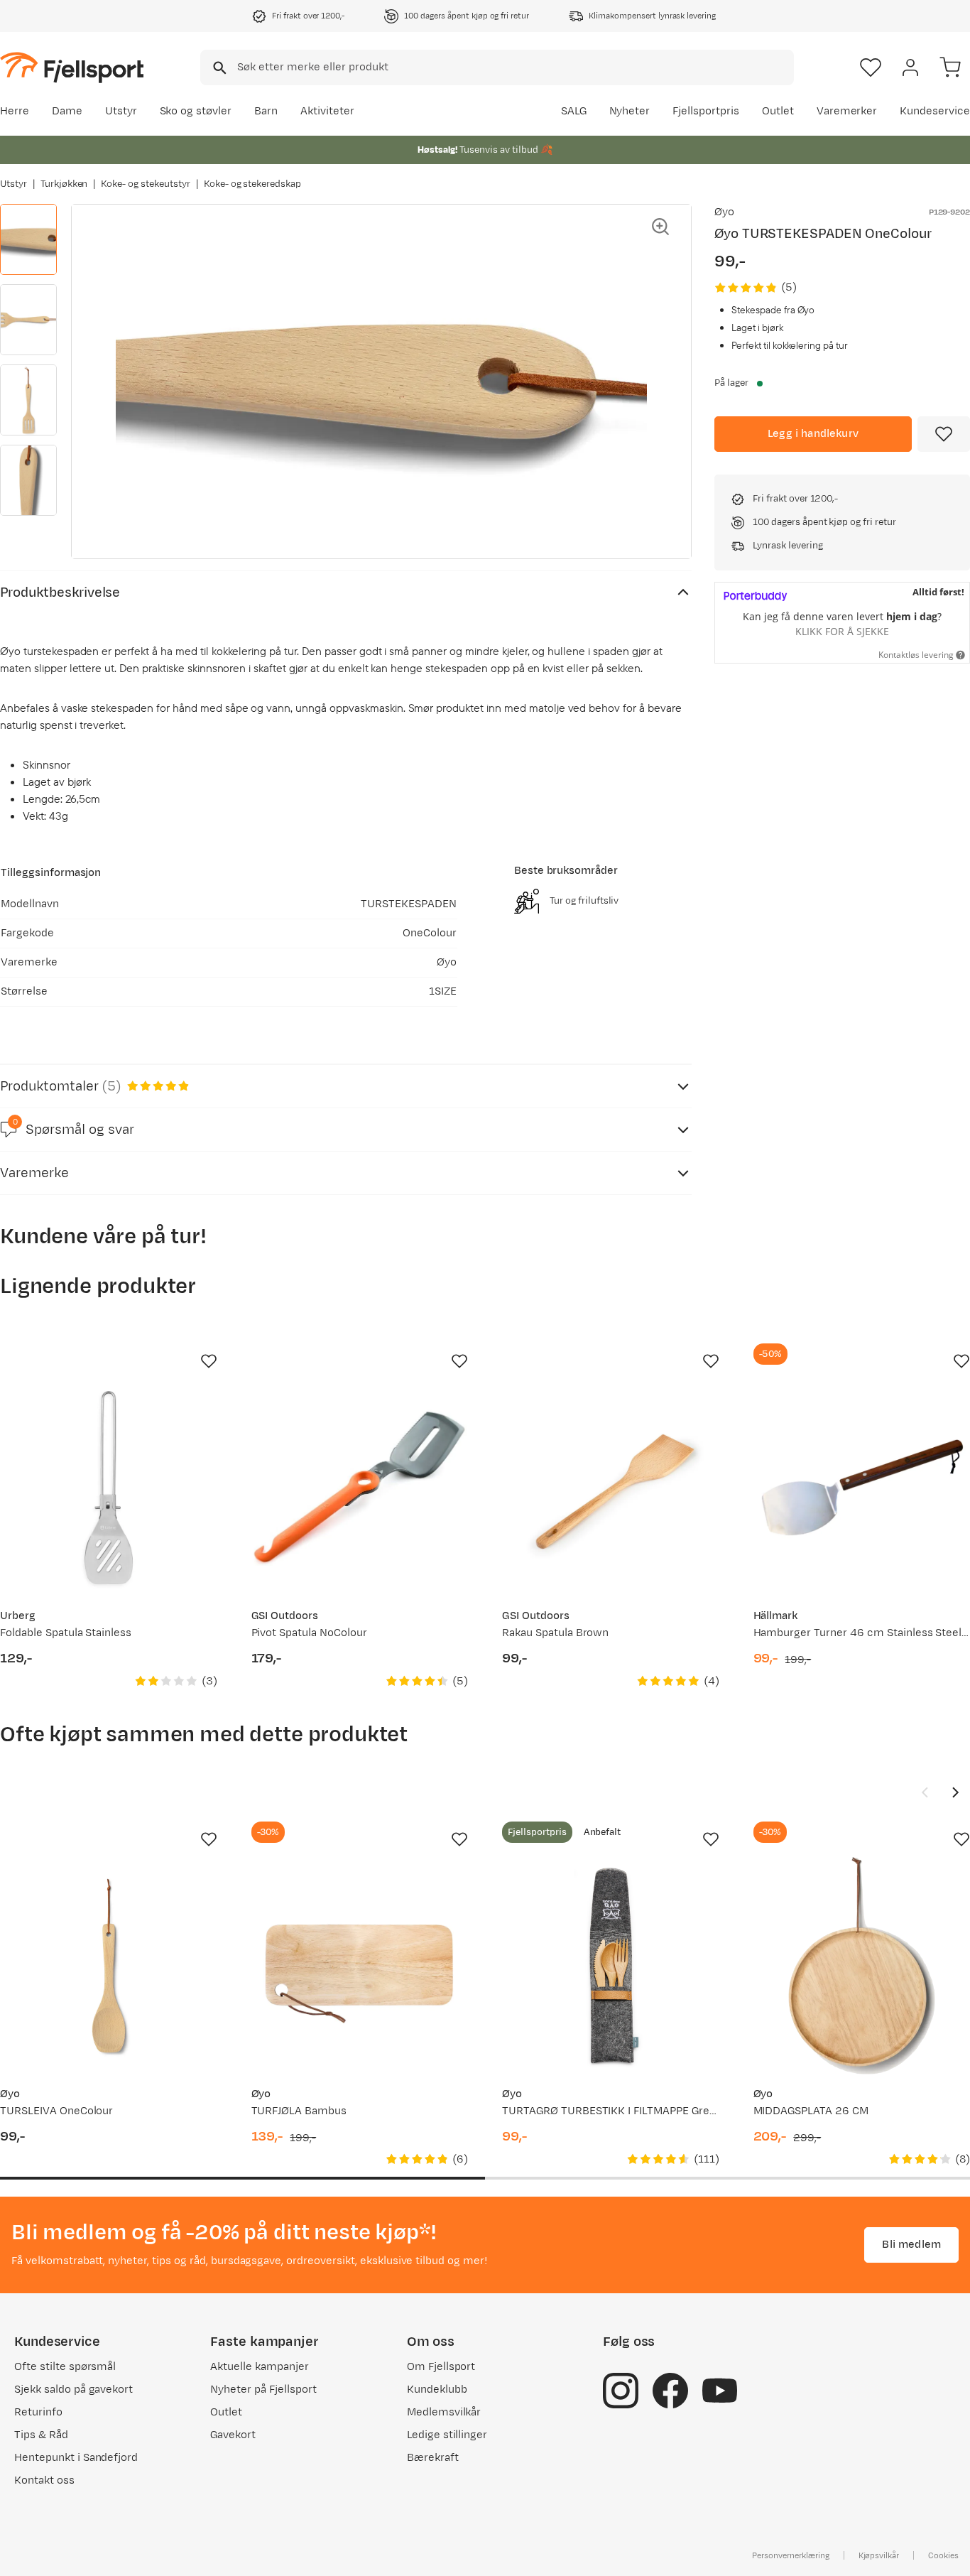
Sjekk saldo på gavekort (73, 2390)
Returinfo (38, 2412)
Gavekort (233, 2435)
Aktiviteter (327, 111)
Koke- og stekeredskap (252, 184)
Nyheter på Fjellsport (263, 2390)
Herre (15, 111)
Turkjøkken (64, 184)
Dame (67, 111)
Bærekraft (433, 2458)
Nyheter (630, 111)
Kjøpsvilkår (879, 2555)
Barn (266, 111)
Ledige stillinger (447, 2435)
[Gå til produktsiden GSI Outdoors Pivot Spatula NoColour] (360, 1488)
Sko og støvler (196, 111)
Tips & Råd (41, 2435)
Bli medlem (911, 2245)
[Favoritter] (871, 67)
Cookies (943, 2555)
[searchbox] (514, 67)
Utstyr (121, 111)
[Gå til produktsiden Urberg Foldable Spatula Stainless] (109, 1488)
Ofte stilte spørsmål (65, 2367)
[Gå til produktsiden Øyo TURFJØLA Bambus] (360, 1966)
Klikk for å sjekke (842, 631)
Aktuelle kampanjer (259, 2367)
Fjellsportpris (706, 111)
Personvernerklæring (790, 2555)
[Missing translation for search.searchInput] (218, 68)
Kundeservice (935, 111)
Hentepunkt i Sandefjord (76, 2458)
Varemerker (847, 111)
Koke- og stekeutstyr (145, 184)
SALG (574, 111)
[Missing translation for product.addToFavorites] (944, 434)
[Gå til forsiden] (72, 67)
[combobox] (497, 67)
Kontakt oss (44, 2480)
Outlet (778, 111)
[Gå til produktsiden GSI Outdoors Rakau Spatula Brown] (611, 1488)
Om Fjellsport (441, 2367)
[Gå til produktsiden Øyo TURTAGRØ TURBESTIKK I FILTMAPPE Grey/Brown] (611, 1966)
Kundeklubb (437, 2390)
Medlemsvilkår (444, 2412)
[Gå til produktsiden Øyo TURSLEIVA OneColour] (109, 1966)
